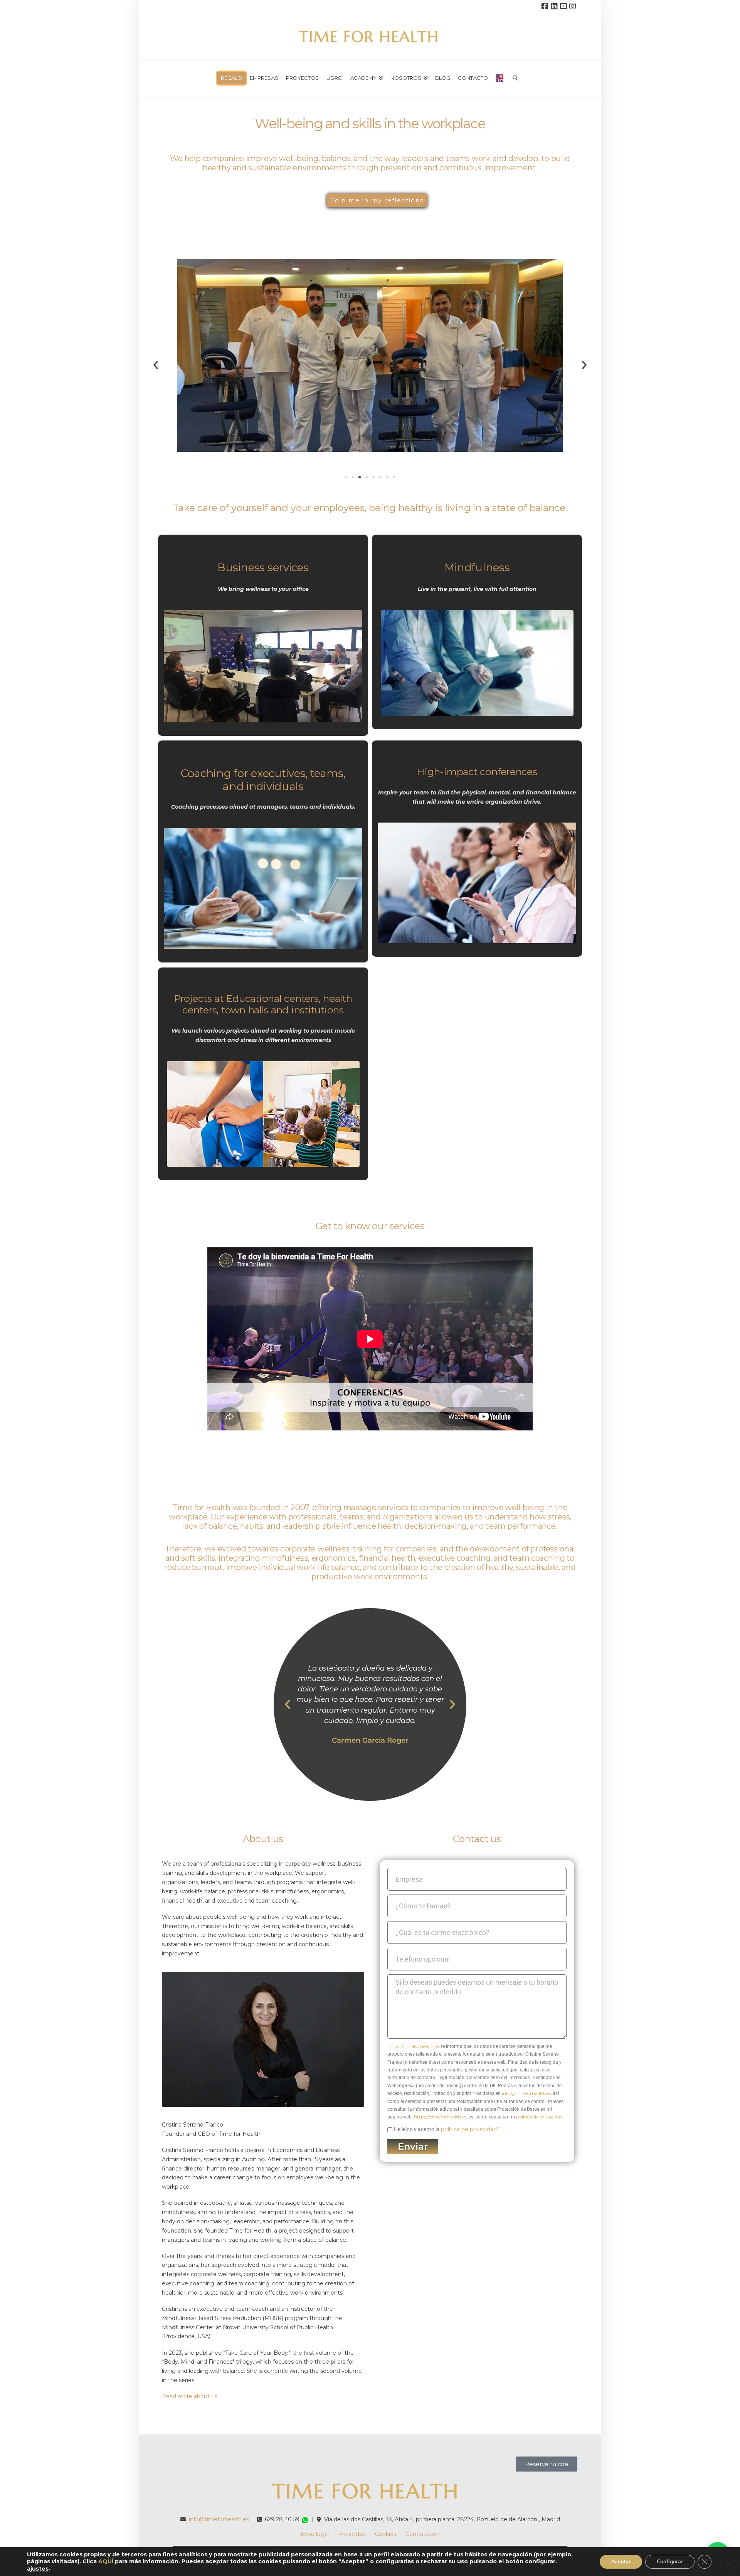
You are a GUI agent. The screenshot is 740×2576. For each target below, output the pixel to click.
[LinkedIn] (555, 6)
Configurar (670, 2561)
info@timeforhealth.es (527, 2093)
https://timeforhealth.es (414, 2046)
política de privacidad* (470, 2129)
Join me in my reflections (377, 200)
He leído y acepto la (446, 2129)
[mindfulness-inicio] (477, 663)
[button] (156, 365)
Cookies (386, 2534)
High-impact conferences (477, 772)
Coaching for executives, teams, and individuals (263, 780)
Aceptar (621, 2561)
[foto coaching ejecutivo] (263, 888)
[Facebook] (546, 6)
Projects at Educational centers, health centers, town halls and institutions (263, 1004)
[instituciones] (263, 1114)
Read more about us (190, 2396)
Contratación (423, 2534)
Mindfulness (477, 567)
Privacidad (352, 2534)
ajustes (38, 2569)
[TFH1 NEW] (263, 666)
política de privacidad (539, 2117)
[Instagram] (573, 6)
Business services (263, 567)
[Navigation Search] (515, 76)
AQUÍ (106, 2561)
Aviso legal (314, 2534)
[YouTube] (564, 6)
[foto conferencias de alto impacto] (477, 883)
